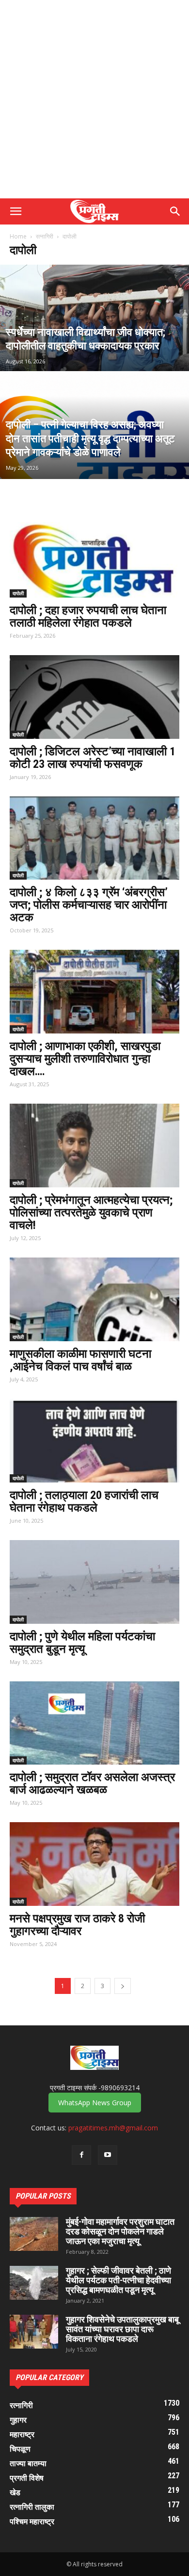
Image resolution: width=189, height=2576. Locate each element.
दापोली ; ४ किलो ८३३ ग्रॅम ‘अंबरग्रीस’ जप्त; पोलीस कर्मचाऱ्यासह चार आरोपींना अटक (89, 905)
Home (18, 236)
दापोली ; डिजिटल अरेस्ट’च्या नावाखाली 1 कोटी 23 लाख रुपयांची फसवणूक (93, 758)
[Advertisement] (94, 99)
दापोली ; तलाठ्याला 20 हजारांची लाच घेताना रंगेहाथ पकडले (84, 1501)
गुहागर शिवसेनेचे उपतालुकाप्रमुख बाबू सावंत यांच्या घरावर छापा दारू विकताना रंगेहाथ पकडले (122, 2329)
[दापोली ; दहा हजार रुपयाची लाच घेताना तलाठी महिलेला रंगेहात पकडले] (94, 556)
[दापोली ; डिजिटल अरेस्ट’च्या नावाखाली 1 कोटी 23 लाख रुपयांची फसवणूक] (94, 697)
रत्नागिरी (45, 236)
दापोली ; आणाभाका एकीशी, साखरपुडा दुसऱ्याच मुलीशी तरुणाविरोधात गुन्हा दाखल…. (85, 1059)
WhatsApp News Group (95, 2103)
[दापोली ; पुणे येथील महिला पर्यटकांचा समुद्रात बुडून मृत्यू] (94, 1582)
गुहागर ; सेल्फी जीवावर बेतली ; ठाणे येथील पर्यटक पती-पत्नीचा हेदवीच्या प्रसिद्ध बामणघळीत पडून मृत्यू (118, 2280)
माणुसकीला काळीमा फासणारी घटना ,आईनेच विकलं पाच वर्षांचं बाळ (80, 1360)
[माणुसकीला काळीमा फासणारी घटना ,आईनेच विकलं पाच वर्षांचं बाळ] (94, 1299)
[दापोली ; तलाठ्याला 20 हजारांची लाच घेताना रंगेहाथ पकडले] (94, 1441)
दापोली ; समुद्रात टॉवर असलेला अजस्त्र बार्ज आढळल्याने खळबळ (92, 1783)
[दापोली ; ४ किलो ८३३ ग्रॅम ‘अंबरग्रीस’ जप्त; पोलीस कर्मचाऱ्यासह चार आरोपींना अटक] (94, 838)
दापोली (18, 593)
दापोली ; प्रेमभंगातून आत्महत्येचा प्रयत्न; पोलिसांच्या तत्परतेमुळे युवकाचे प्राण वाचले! (91, 1213)
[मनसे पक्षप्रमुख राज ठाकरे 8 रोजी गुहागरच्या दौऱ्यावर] (94, 1864)
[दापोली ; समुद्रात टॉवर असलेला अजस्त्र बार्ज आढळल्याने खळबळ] (94, 1723)
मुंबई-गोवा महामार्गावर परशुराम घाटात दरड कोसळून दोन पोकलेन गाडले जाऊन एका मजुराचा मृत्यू (120, 2231)
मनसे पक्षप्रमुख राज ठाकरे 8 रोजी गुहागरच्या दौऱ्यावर (77, 1925)
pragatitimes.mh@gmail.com (113, 2128)
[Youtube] (108, 2155)
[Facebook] (81, 2155)
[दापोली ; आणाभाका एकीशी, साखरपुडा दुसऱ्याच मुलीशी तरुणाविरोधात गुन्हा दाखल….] (94, 992)
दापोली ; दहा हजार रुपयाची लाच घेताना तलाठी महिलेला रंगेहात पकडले (88, 616)
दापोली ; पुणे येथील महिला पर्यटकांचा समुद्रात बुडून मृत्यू (82, 1643)
